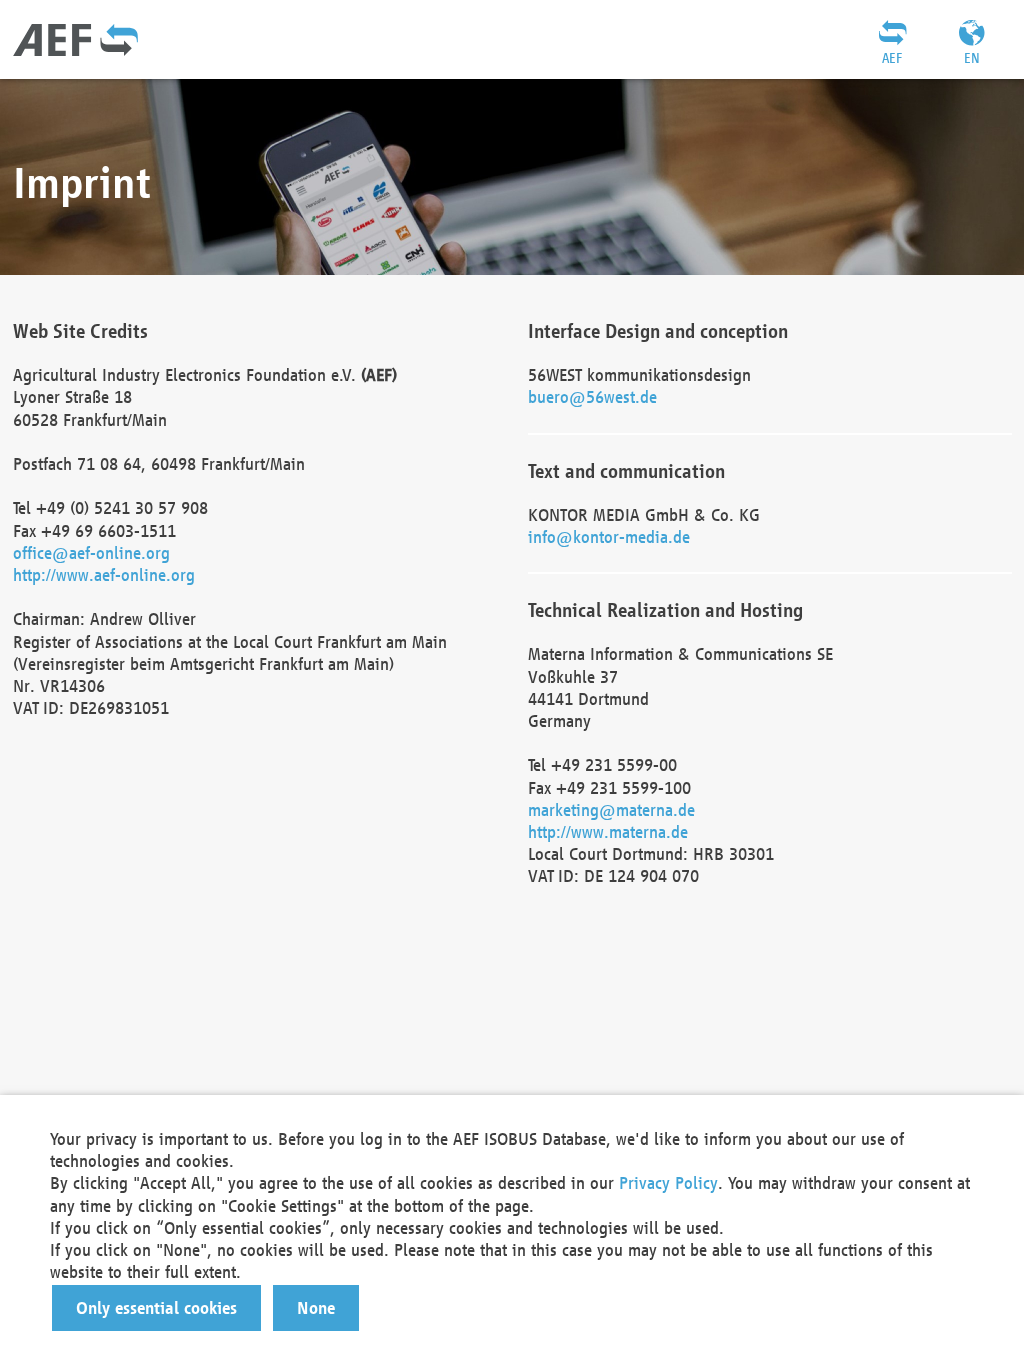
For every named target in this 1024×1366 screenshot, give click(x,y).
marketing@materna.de (611, 809)
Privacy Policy (668, 1182)
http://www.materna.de (608, 831)
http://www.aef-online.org (104, 574)
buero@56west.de (592, 396)
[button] (156, 1308)
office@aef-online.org (91, 552)
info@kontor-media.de (609, 536)
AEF (892, 58)
